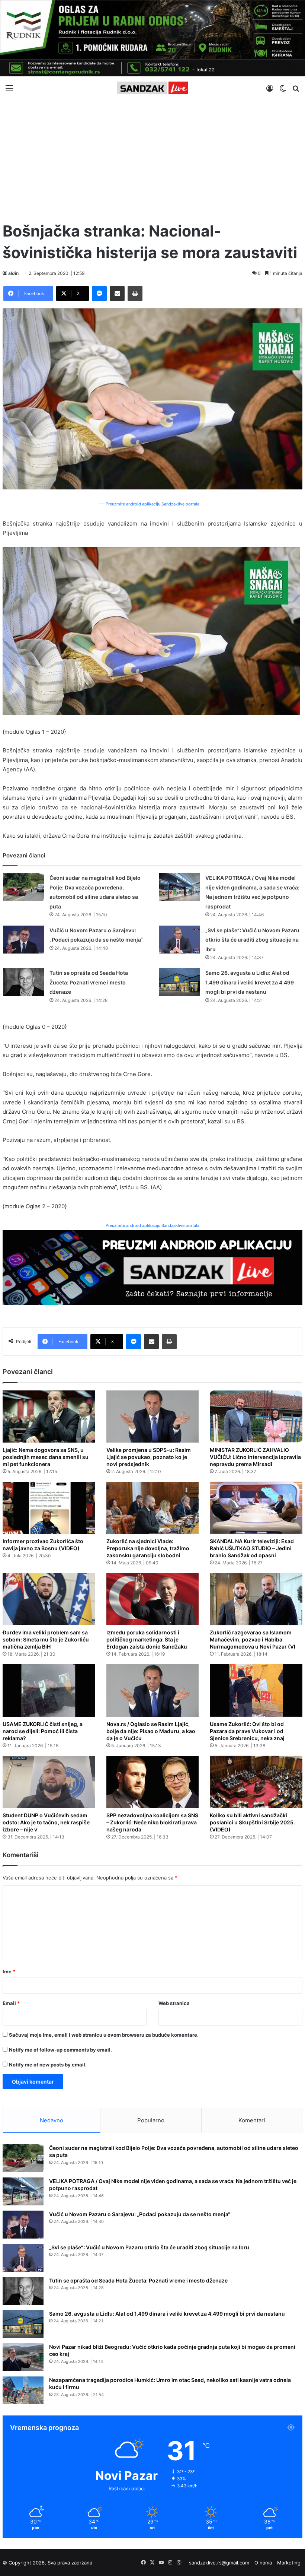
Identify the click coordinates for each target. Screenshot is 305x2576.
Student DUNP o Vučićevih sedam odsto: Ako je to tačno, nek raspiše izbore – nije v (46, 1822)
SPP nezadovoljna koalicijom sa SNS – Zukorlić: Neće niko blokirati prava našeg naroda (152, 1822)
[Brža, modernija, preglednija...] (152, 1267)
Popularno (151, 2120)
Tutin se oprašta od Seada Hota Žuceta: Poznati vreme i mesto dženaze (89, 982)
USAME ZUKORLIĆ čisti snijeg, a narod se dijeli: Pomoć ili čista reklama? (43, 1731)
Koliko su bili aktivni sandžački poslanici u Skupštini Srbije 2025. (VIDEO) (252, 1822)
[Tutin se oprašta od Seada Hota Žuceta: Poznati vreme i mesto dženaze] (23, 982)
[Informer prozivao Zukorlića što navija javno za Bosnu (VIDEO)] (49, 1508)
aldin (13, 273)
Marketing (289, 2563)
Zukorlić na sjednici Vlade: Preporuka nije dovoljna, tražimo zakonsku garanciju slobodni (148, 1548)
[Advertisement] (152, 157)
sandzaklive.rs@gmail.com (219, 2563)
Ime (9, 1971)
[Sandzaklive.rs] (152, 88)
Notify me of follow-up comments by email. (60, 2050)
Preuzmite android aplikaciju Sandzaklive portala (152, 1225)
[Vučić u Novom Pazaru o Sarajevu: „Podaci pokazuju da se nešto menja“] (23, 940)
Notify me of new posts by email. (48, 2065)
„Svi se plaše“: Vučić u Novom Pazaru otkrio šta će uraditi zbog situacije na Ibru (252, 940)
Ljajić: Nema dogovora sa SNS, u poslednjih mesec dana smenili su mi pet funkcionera (46, 1457)
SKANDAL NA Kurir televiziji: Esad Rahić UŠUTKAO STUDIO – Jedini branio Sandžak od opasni (252, 1548)
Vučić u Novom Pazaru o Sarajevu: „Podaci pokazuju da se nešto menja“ (140, 2214)
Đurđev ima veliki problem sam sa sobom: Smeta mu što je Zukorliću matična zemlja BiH (46, 1639)
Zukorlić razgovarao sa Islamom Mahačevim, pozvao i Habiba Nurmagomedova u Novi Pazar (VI (253, 1639)
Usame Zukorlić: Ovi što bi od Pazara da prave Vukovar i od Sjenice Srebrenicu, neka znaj (247, 1731)
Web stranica (174, 2003)
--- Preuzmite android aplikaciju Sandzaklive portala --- (152, 504)
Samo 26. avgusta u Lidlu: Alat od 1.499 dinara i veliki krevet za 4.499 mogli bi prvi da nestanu (250, 982)
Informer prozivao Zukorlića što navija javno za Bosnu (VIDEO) (43, 1545)
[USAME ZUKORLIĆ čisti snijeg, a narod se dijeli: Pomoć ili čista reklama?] (49, 1690)
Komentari (252, 2120)
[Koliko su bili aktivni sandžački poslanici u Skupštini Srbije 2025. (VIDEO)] (256, 1782)
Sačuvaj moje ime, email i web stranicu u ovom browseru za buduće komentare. (104, 2035)
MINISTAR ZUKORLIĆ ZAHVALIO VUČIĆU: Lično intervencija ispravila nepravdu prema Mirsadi (255, 1457)
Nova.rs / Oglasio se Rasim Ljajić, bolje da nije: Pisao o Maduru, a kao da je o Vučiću (151, 1731)
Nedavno (52, 2120)
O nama (263, 2563)
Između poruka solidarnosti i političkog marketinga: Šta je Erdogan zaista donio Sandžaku (147, 1639)
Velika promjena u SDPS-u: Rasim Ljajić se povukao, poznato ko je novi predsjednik (149, 1457)
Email (11, 2003)
